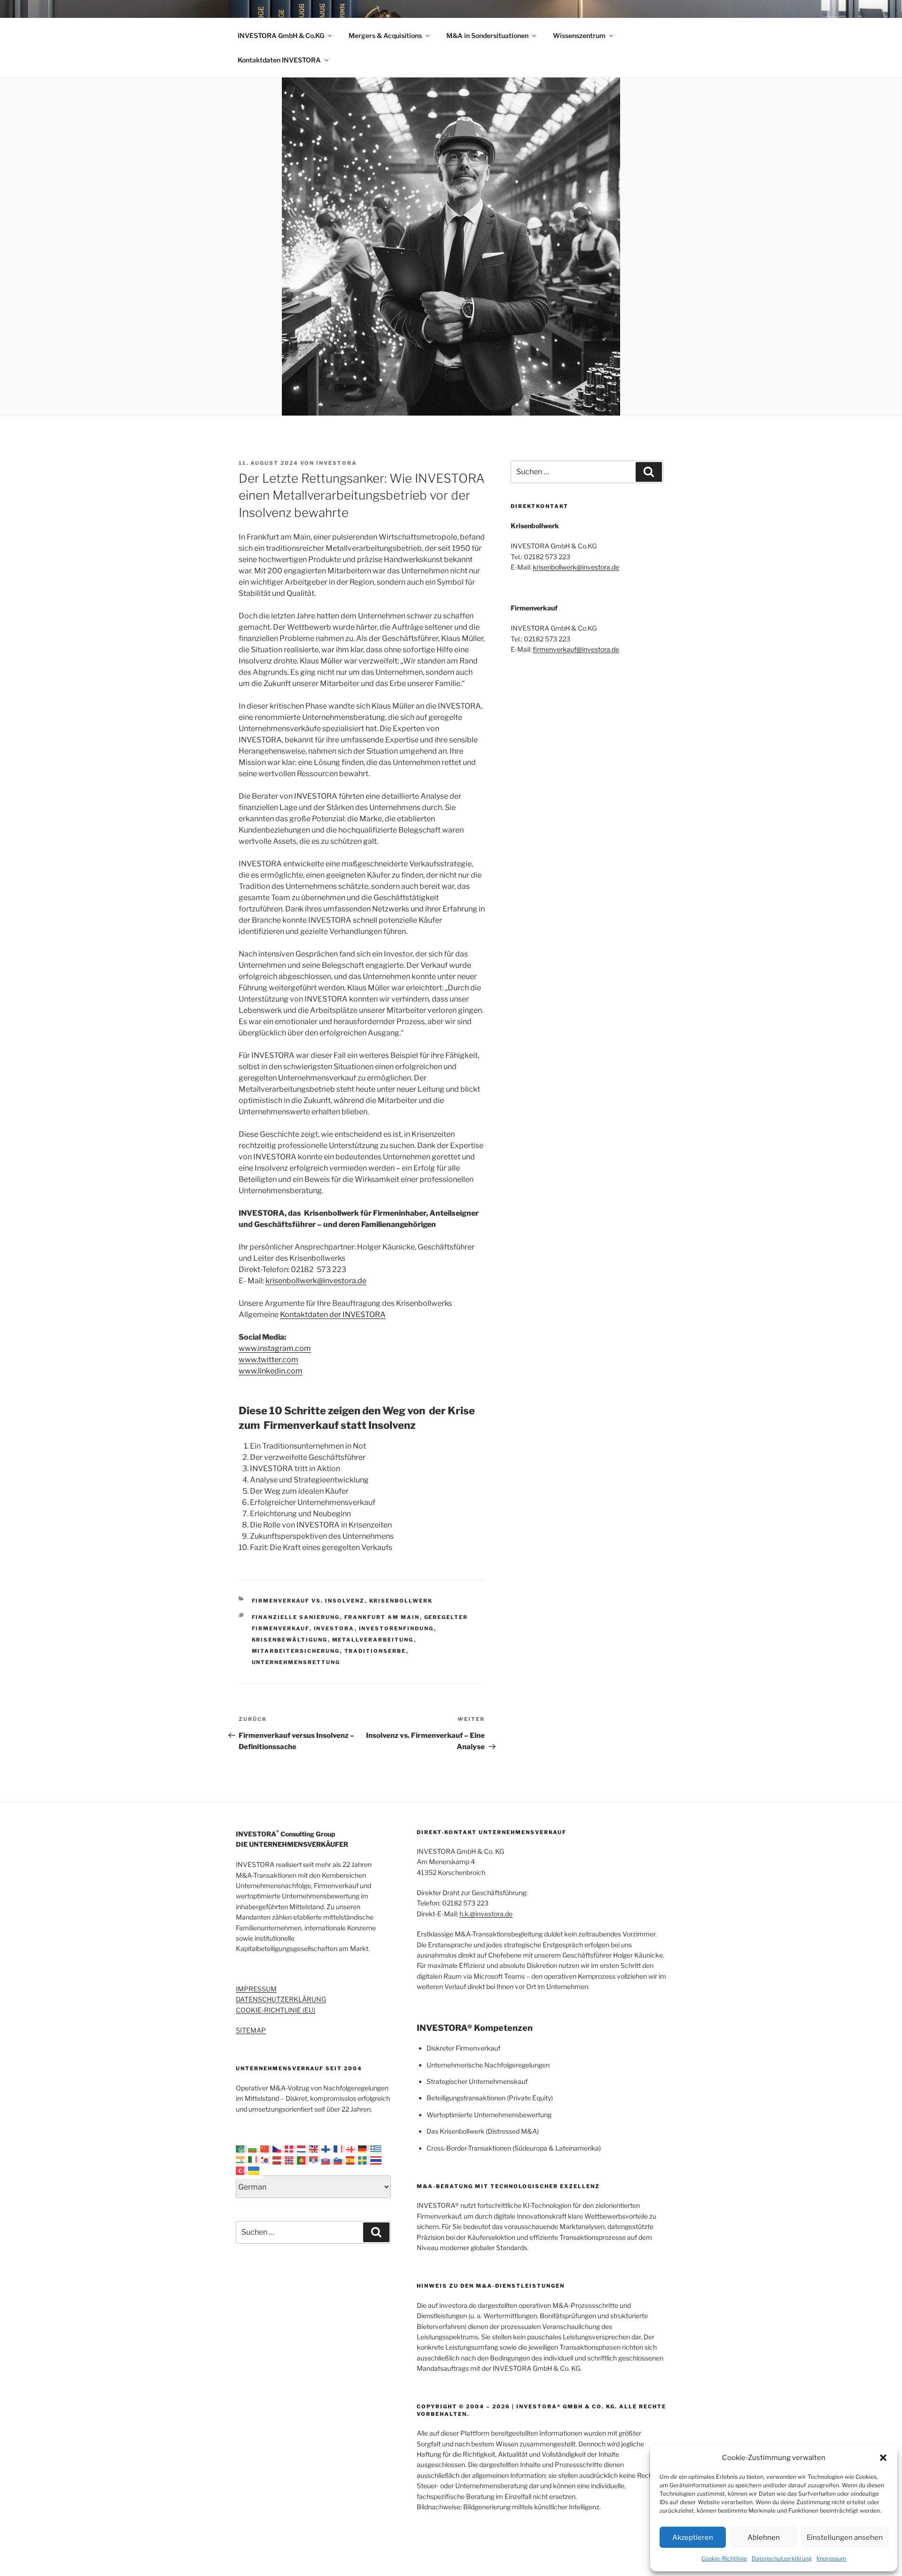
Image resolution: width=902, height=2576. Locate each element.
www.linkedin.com (271, 1371)
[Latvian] (279, 2159)
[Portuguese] (303, 2159)
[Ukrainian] (254, 2170)
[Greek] (376, 2149)
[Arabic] (242, 2149)
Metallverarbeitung (373, 1640)
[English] (315, 2149)
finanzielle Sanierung (296, 1617)
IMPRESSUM (256, 1989)
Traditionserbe (375, 1651)
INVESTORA (337, 463)
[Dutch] (303, 2149)
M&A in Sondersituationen (487, 35)
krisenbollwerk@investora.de (316, 1281)
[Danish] (291, 2149)
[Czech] (279, 2149)
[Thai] (376, 2159)
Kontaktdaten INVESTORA (279, 60)
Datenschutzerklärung (782, 2558)
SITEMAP (251, 2030)
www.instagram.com (275, 1348)
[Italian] (254, 2159)
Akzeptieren (693, 2537)
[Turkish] (242, 2170)
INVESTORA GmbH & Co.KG (281, 35)
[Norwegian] (291, 2159)
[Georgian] (352, 2149)
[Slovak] (327, 2159)
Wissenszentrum (579, 35)
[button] (883, 2458)
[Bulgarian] (254, 2149)
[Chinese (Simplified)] (266, 2149)
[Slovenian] (340, 2159)
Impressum (831, 2558)
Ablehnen (764, 2537)
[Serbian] (315, 2159)
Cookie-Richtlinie (724, 2558)
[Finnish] (327, 2149)
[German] (364, 2149)
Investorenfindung (397, 1628)
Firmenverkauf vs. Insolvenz (308, 1601)
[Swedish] (364, 2159)
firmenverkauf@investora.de (576, 649)
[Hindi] (242, 2159)
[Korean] (266, 2159)
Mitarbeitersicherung (296, 1651)
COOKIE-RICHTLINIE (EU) (276, 2010)
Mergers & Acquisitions (385, 35)
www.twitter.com (268, 1360)
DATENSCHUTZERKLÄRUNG (281, 1999)
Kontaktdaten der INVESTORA (333, 1315)
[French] (340, 2149)
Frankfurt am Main (382, 1617)
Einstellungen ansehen (845, 2537)
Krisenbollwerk (401, 1601)
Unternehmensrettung (296, 1662)
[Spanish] (352, 2159)
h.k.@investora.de (486, 1914)
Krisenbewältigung (290, 1640)
